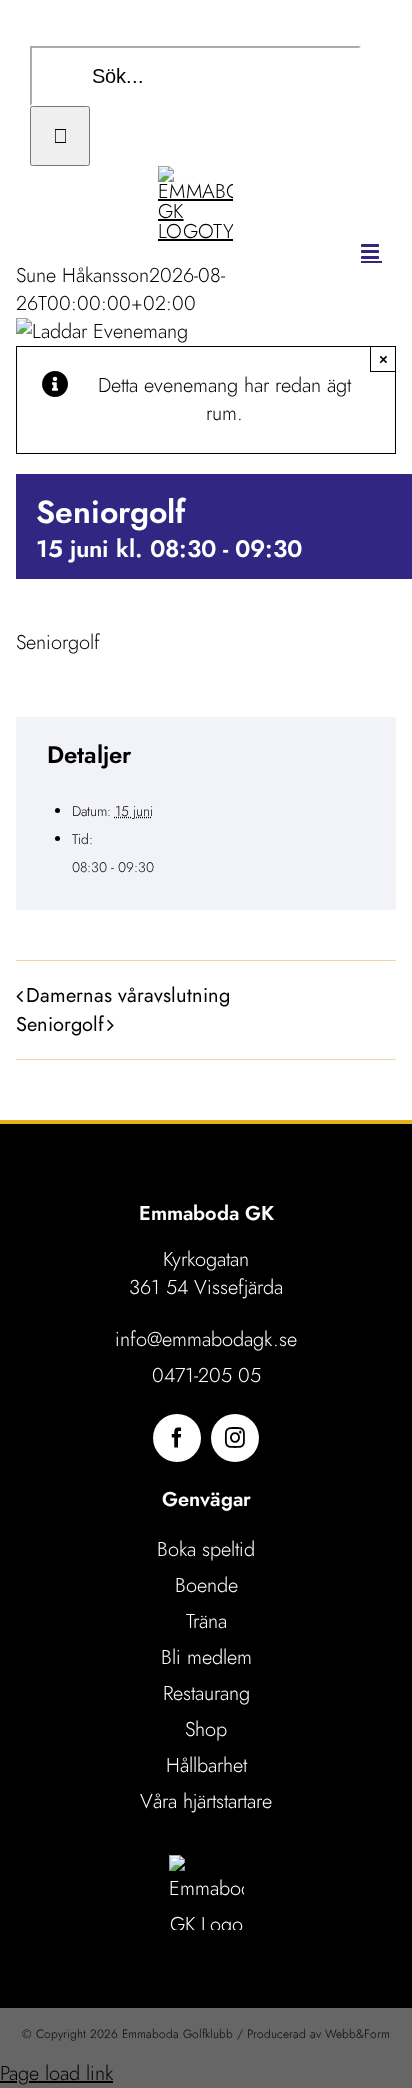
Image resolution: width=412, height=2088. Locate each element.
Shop (206, 1729)
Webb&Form (357, 2034)
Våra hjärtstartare (206, 1801)
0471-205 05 (206, 1375)
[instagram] (235, 1438)
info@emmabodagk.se (206, 1339)
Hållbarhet (206, 1765)
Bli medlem (206, 1657)
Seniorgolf (60, 1024)
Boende (206, 1585)
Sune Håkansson (82, 275)
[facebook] (177, 1438)
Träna (206, 1621)
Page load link (56, 2073)
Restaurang (206, 1693)
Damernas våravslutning (128, 995)
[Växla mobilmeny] (371, 251)
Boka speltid (206, 1549)
